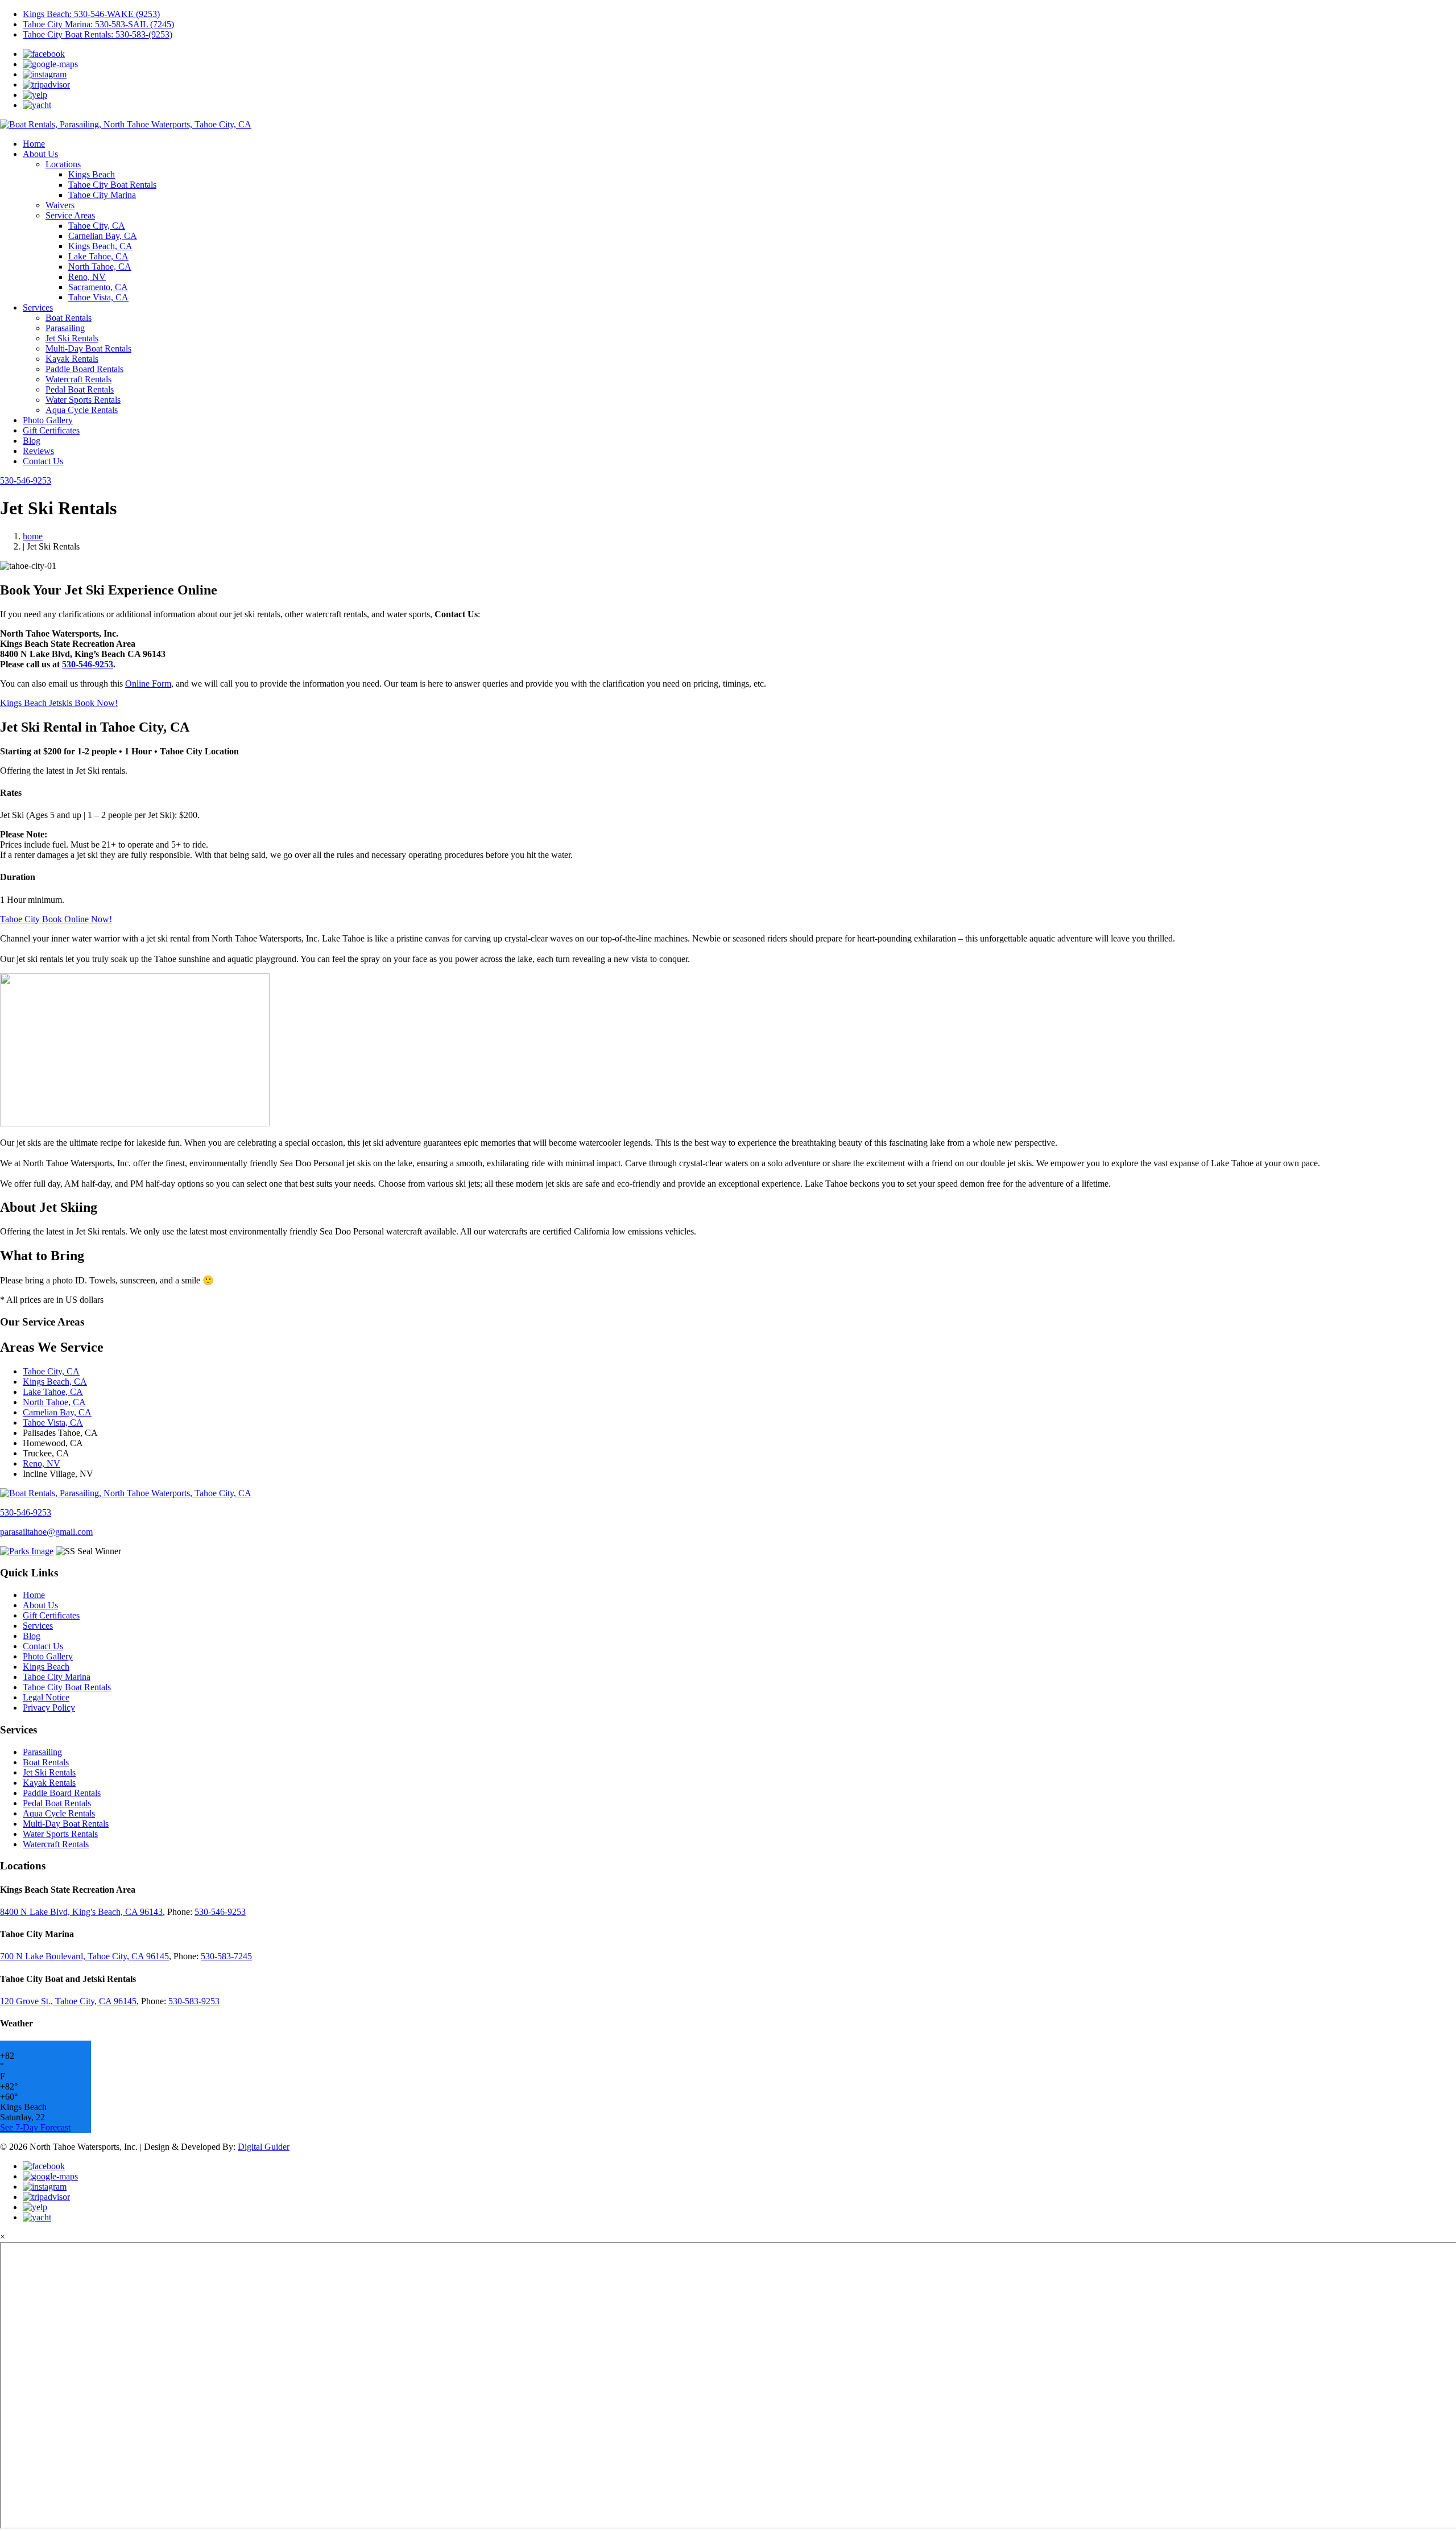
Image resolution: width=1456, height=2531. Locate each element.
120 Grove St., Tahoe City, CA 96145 (68, 2001)
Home (34, 144)
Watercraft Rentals (78, 379)
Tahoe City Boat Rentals (112, 185)
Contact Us (43, 461)
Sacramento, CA (98, 287)
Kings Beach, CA (100, 246)
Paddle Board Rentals (84, 369)
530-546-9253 (26, 480)
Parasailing (65, 328)
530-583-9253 (194, 2001)
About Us (40, 154)
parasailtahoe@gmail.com (46, 1532)
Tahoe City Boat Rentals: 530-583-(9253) (98, 34)
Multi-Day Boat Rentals (88, 348)
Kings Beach (92, 174)
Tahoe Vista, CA (98, 297)
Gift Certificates (51, 430)
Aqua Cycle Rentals (82, 410)
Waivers (60, 205)
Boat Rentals (69, 318)
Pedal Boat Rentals (80, 389)
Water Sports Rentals (83, 400)
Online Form (148, 684)
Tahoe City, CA (97, 226)
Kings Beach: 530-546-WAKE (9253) (91, 14)
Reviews (38, 451)
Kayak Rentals (72, 359)
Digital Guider (264, 2147)
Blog (32, 441)
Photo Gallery (48, 420)
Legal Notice (46, 1697)
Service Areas (70, 215)
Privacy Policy (49, 1708)
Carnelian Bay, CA (103, 236)
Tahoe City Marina (102, 195)
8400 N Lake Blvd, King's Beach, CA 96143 (81, 1912)
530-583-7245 (226, 1956)
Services (38, 307)
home (33, 536)
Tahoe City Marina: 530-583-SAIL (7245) (98, 24)
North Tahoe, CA (100, 267)
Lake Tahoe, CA (98, 256)
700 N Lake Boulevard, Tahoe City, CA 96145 (84, 1956)
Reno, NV (87, 277)
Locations (63, 164)
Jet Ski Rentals (72, 338)
